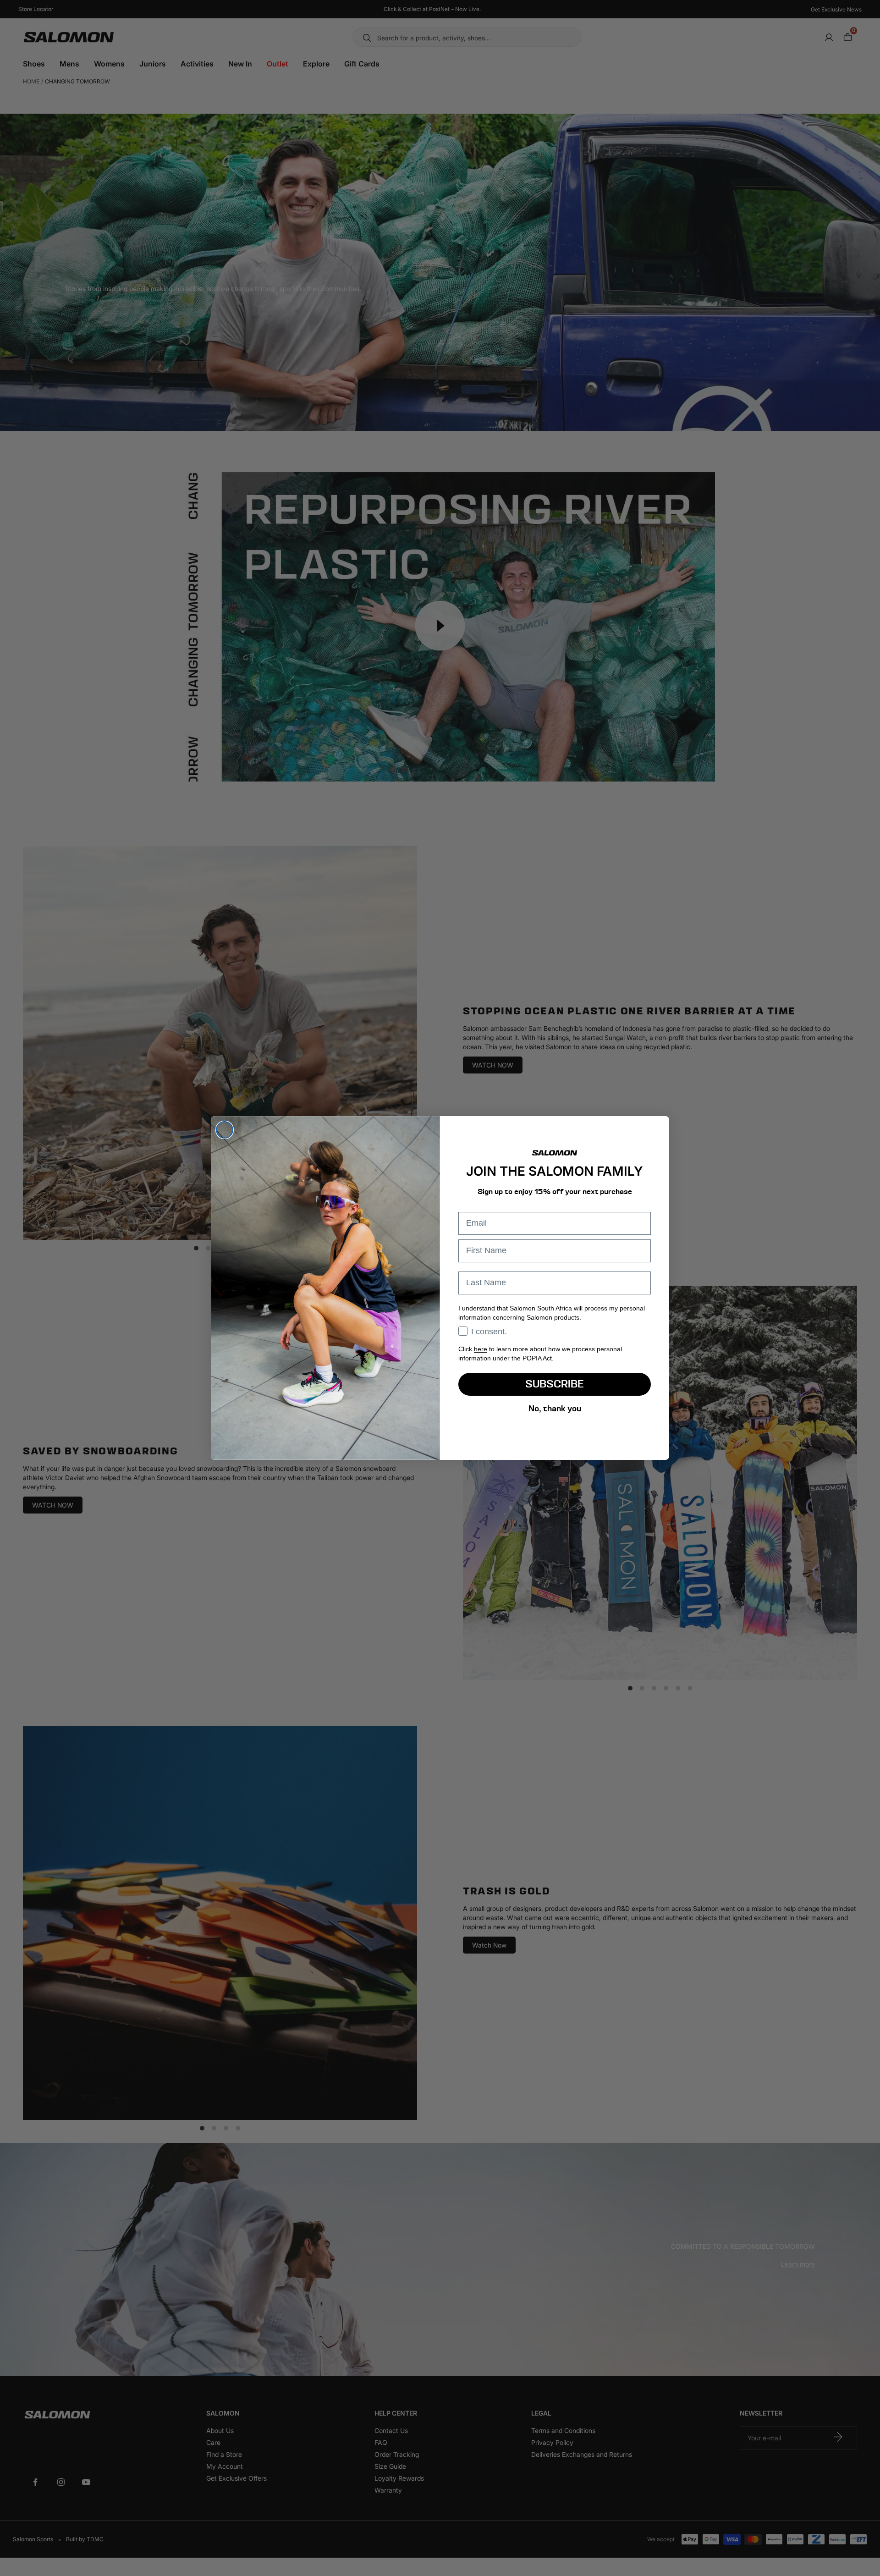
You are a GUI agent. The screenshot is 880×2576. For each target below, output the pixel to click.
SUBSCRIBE (555, 1384)
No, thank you (555, 1408)
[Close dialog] (225, 1130)
